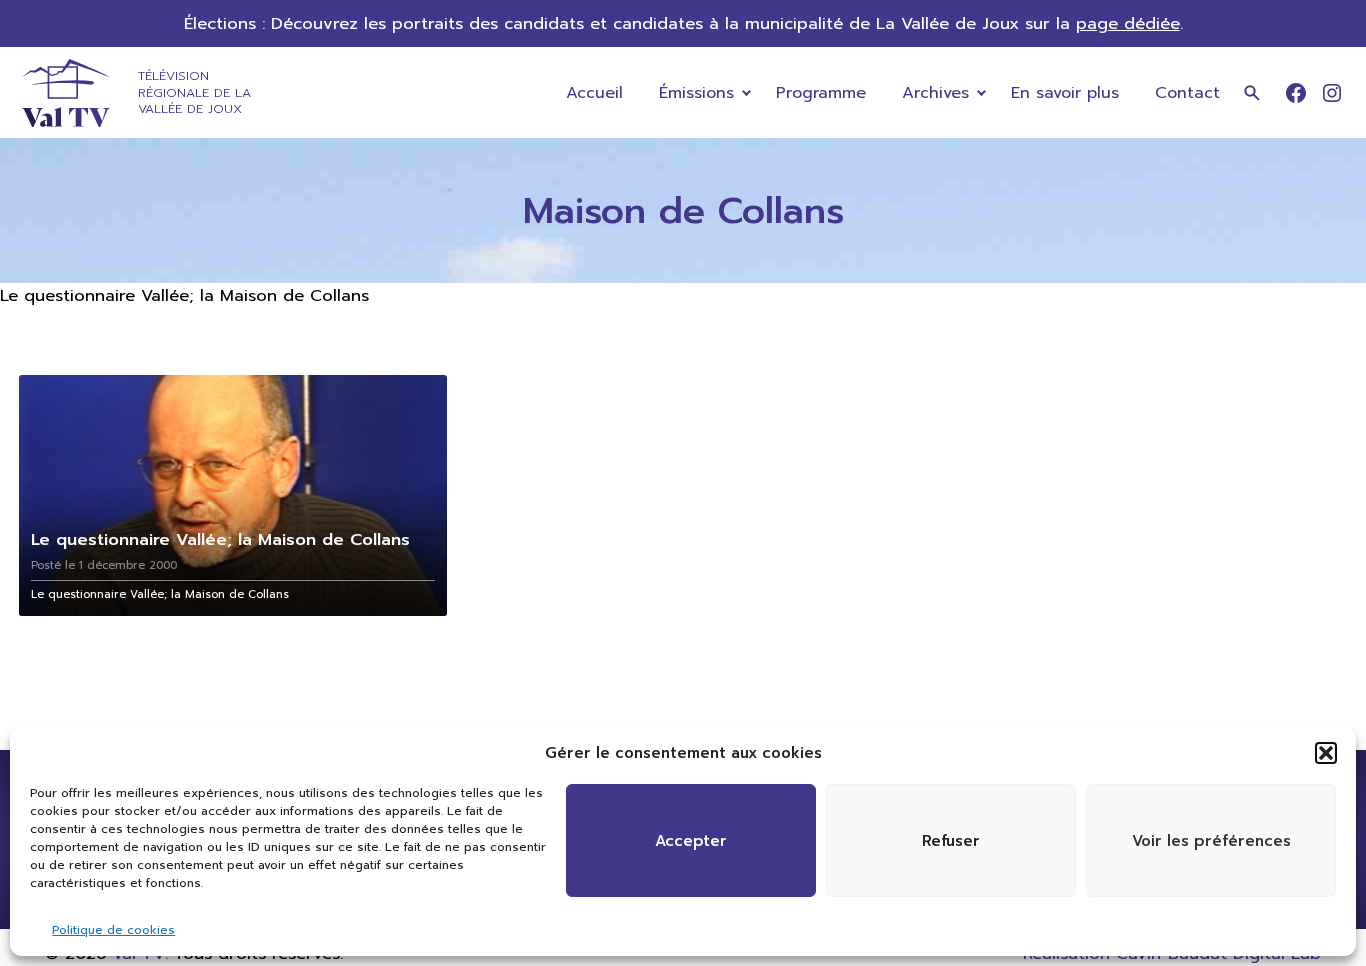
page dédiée (1128, 23)
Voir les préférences (1211, 841)
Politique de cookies (113, 930)
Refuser (951, 841)
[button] (1326, 753)
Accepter (691, 841)
